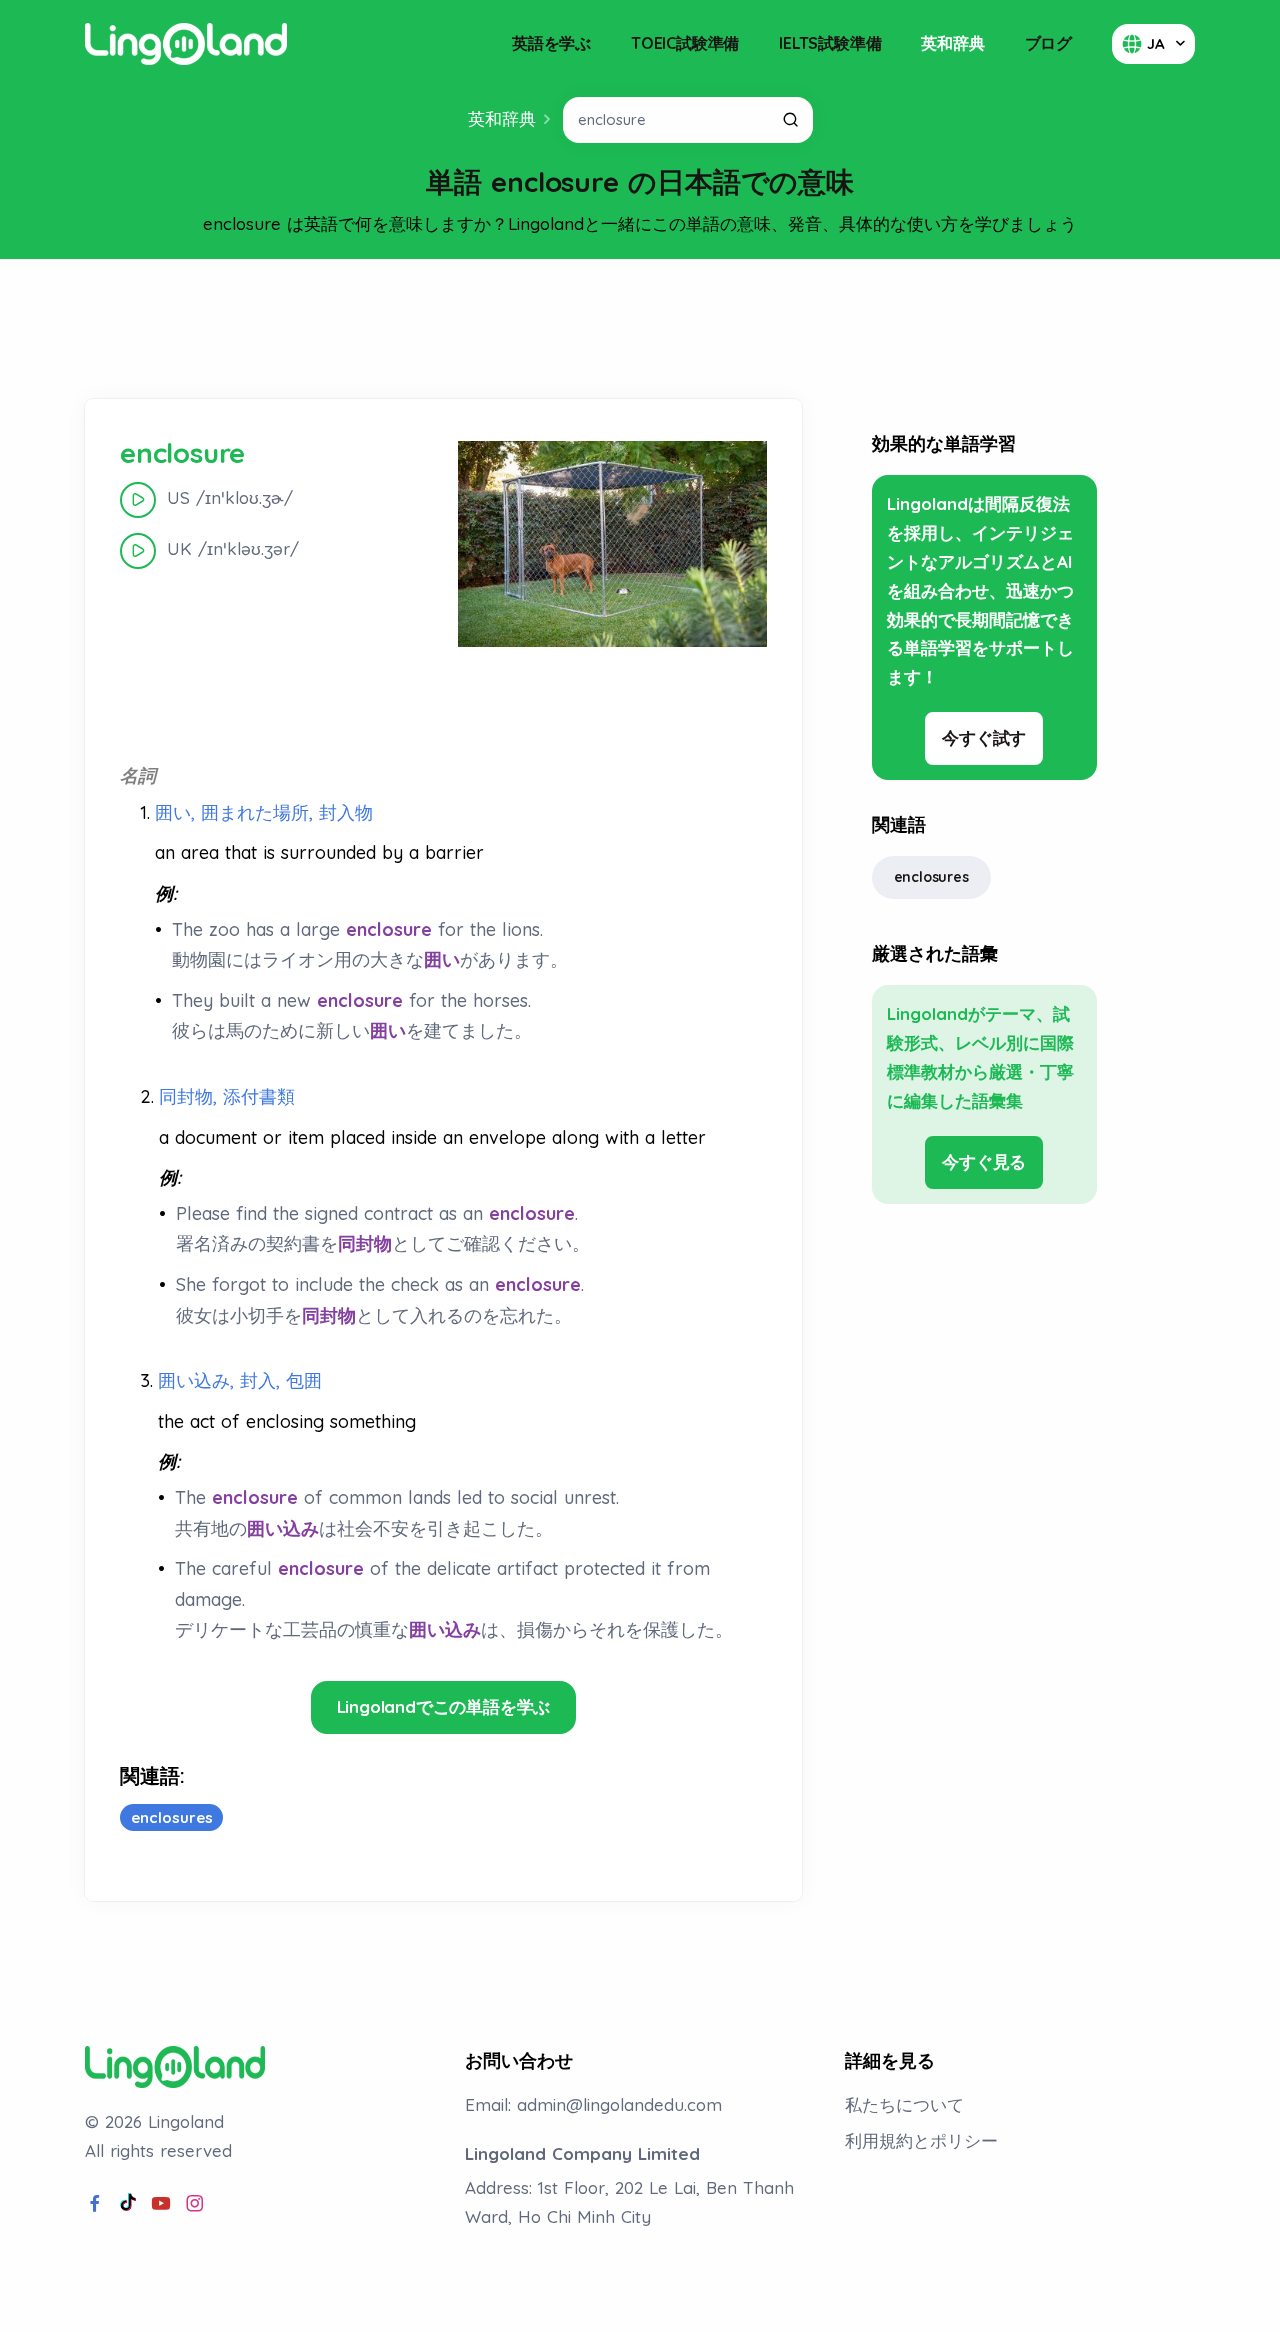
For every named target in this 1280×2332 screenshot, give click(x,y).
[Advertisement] (640, 329)
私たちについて (904, 2104)
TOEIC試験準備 (685, 43)
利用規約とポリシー (921, 2140)
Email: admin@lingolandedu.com (593, 2104)
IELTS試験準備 (830, 43)
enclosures (931, 877)
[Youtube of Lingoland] (161, 2204)
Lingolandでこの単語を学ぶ (444, 1706)
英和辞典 (952, 43)
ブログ (1048, 43)
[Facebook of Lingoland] (95, 2204)
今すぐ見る (984, 1161)
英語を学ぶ (551, 43)
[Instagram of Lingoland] (195, 2204)
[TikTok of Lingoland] (128, 2204)
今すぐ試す (984, 737)
